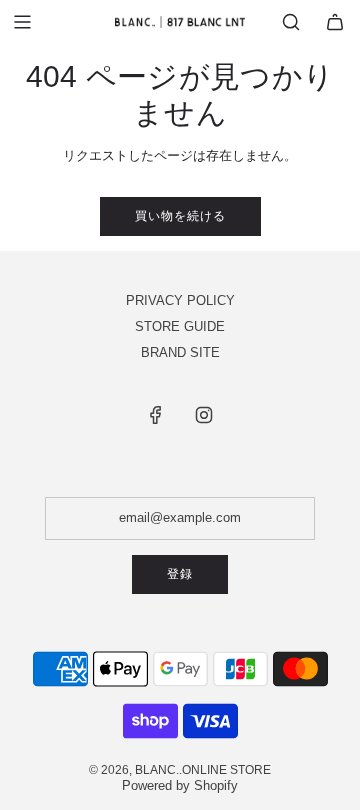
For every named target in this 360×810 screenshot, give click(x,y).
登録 (180, 574)
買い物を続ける (180, 216)
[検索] (291, 22)
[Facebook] (156, 415)
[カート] (335, 22)
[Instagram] (204, 415)
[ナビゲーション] (22, 22)
